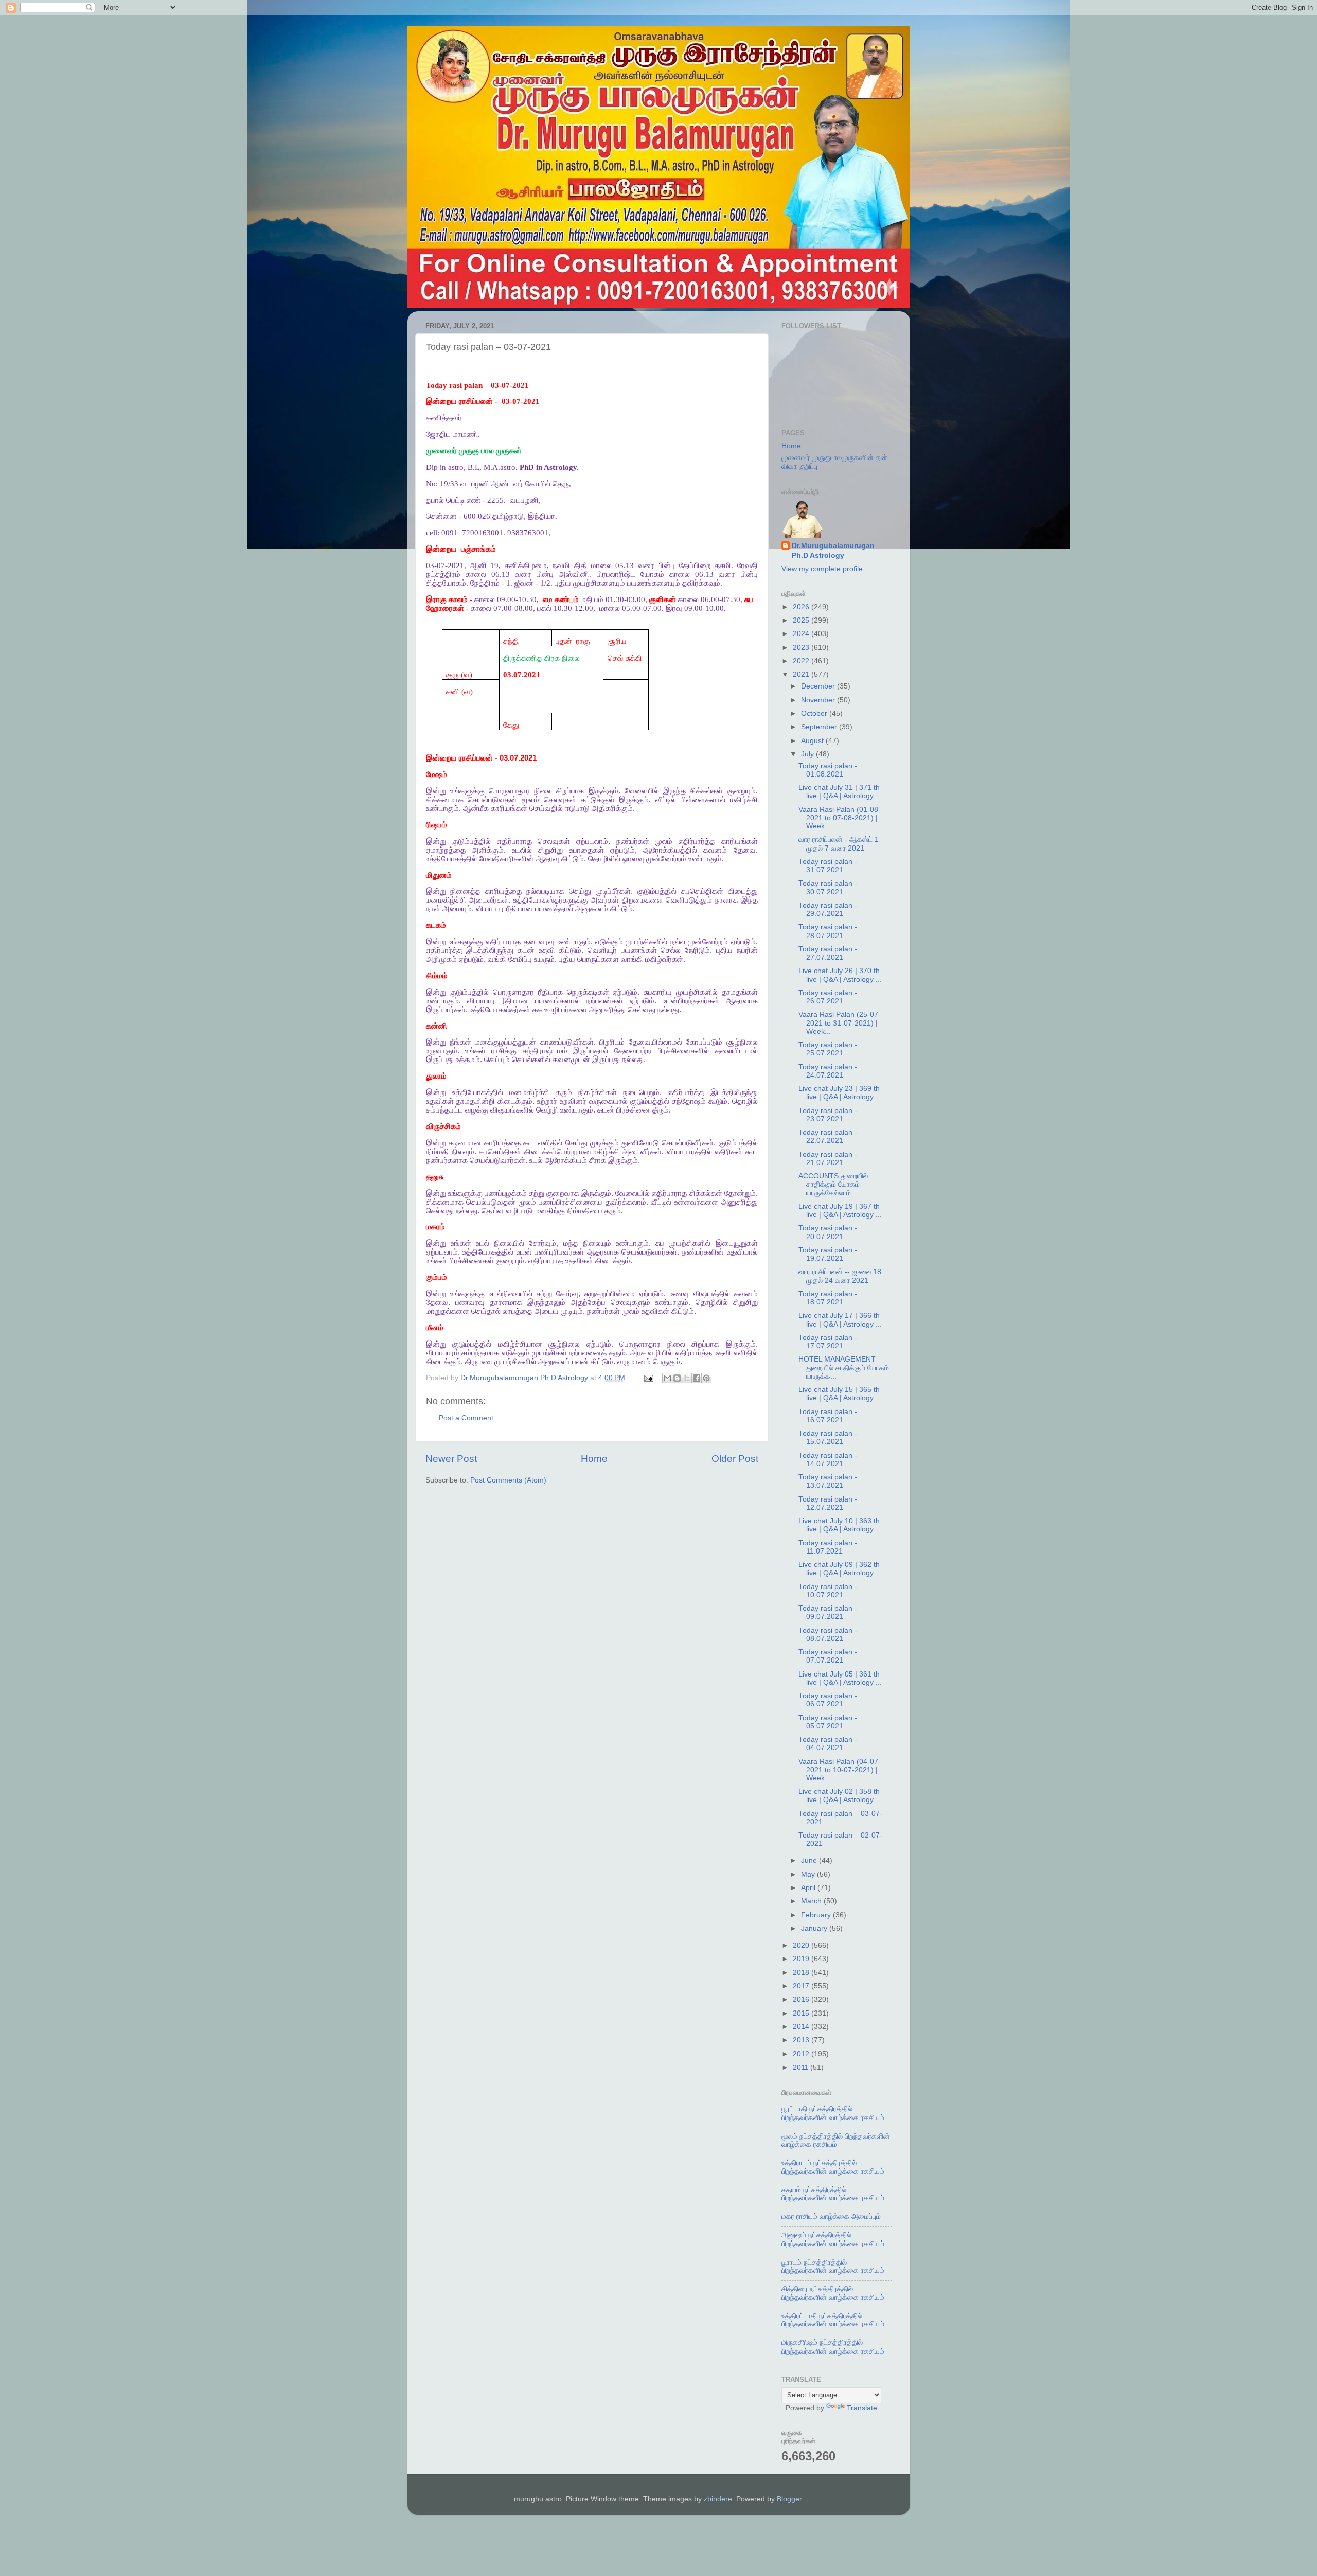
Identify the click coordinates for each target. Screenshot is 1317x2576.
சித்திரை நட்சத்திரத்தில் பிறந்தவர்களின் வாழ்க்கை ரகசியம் (833, 2293)
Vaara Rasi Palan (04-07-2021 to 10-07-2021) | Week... (840, 1770)
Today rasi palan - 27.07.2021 (828, 953)
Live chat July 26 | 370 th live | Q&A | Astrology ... (840, 975)
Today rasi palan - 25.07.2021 (828, 1049)
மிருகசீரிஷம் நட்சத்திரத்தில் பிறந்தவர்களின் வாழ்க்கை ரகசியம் (833, 2347)
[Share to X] (687, 1378)
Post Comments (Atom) (508, 1480)
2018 (802, 1973)
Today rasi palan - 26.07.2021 (828, 997)
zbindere (718, 2499)
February (817, 1915)
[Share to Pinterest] (706, 1378)
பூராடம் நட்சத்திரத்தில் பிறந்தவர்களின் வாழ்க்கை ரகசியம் (833, 2266)
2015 (802, 2013)
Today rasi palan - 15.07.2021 (828, 1437)
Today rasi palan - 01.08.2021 (828, 770)
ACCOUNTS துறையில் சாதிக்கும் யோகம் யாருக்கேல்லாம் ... (833, 1184)
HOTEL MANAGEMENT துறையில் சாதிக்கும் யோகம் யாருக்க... (844, 1368)
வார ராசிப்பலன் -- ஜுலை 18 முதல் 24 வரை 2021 (840, 1276)
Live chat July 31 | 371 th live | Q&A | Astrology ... (840, 792)
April (809, 1888)
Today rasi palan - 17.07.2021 (828, 1342)
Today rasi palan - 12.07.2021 (828, 1503)
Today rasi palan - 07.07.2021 (828, 1656)
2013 (802, 2040)
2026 (802, 607)
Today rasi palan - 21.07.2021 (828, 1159)
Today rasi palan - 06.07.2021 (828, 1700)
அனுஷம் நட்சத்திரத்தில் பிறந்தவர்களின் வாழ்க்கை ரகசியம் (833, 2239)
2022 (802, 661)
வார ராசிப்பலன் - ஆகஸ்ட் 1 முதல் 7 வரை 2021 (839, 844)
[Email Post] (648, 1378)
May (809, 1874)
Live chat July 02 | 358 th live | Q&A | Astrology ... (840, 1796)
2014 (802, 2027)
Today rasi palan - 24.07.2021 (828, 1071)
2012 (802, 2054)
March (812, 1901)
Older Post (735, 1459)
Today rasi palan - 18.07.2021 (828, 1298)
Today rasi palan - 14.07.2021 (828, 1460)
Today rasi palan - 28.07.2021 (828, 931)
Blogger (789, 2499)
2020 (802, 1945)
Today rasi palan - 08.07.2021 (828, 1635)
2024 (802, 634)
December (819, 686)
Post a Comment (466, 1418)
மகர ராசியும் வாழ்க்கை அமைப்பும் (831, 2217)
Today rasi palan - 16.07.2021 (828, 1416)
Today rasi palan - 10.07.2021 (828, 1591)
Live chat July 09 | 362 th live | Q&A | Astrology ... (840, 1569)
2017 (802, 1986)
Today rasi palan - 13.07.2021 (828, 1481)
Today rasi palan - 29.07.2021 (828, 910)
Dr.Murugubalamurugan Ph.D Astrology (833, 551)
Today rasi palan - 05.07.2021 (828, 1722)
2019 (802, 1959)
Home (594, 1459)
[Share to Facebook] (697, 1378)
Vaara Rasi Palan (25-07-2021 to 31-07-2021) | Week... (840, 1023)
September (820, 727)
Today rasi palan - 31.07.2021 (828, 866)
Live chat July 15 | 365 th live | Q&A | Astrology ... (840, 1394)
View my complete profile (822, 569)
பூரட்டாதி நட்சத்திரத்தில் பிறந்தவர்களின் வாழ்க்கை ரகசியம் (833, 2113)
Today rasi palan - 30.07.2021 (828, 887)
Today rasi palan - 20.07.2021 (828, 1232)
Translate (862, 2408)
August (813, 741)
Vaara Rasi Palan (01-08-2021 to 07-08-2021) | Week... (840, 818)
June (810, 1860)
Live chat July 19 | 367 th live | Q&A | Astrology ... (840, 1211)
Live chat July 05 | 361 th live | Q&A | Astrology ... (840, 1678)
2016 (802, 1999)
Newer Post (451, 1459)
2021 (802, 674)
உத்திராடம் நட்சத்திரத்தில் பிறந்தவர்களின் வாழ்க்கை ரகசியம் (833, 2167)
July (808, 754)
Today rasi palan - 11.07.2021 (828, 1547)
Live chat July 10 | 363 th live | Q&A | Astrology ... (840, 1525)
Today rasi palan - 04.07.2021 (828, 1744)
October (815, 713)
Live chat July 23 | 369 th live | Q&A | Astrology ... (840, 1093)
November (819, 700)
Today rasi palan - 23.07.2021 (828, 1115)
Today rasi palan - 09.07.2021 (828, 1612)
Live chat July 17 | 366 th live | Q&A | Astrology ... (840, 1320)
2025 (802, 620)
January (815, 1928)
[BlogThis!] (677, 1378)
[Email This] (667, 1378)
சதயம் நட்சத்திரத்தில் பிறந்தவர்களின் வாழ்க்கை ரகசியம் (833, 2194)
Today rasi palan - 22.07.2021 (828, 1136)
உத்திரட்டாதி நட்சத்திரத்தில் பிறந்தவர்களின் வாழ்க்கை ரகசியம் (833, 2320)
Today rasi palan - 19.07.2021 (828, 1254)
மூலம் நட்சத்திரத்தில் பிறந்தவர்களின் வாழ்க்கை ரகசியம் (836, 2140)
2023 (802, 648)
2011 (802, 2067)
